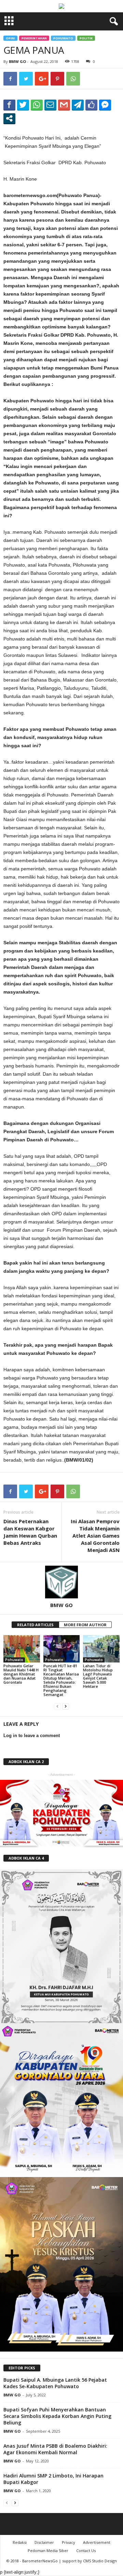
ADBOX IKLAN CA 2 (26, 1762)
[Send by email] (50, 105)
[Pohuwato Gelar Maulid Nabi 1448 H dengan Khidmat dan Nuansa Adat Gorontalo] (22, 1649)
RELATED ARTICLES (35, 1625)
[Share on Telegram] (78, 105)
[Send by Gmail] (64, 105)
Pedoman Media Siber (48, 2551)
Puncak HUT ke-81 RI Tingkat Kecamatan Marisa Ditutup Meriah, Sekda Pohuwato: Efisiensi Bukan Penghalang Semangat (61, 1680)
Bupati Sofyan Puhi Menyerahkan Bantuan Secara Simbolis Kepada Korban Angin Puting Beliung (57, 2416)
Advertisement (97, 2542)
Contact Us (86, 2551)
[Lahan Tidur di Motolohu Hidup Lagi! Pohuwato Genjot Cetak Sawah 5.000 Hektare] (101, 1649)
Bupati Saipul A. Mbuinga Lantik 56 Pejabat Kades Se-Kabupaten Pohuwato (55, 2383)
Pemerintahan (34, 38)
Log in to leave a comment (32, 1736)
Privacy (69, 2542)
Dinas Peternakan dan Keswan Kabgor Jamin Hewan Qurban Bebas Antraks (30, 1532)
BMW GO (17, 61)
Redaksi (20, 2542)
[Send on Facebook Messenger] (105, 105)
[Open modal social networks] (9, 118)
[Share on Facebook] (9, 105)
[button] (112, 22)
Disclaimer (44, 2542)
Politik (86, 38)
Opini (10, 38)
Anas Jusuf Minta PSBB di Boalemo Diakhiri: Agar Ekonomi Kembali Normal (55, 2449)
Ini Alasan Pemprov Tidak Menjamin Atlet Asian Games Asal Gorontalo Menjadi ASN (95, 1536)
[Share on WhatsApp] (37, 105)
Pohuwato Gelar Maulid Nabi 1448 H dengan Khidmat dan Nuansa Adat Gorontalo (21, 1674)
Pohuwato (63, 38)
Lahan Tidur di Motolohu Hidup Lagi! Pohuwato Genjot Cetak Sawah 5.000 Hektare (98, 1676)
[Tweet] (23, 105)
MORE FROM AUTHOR (85, 1625)
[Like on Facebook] (91, 105)
